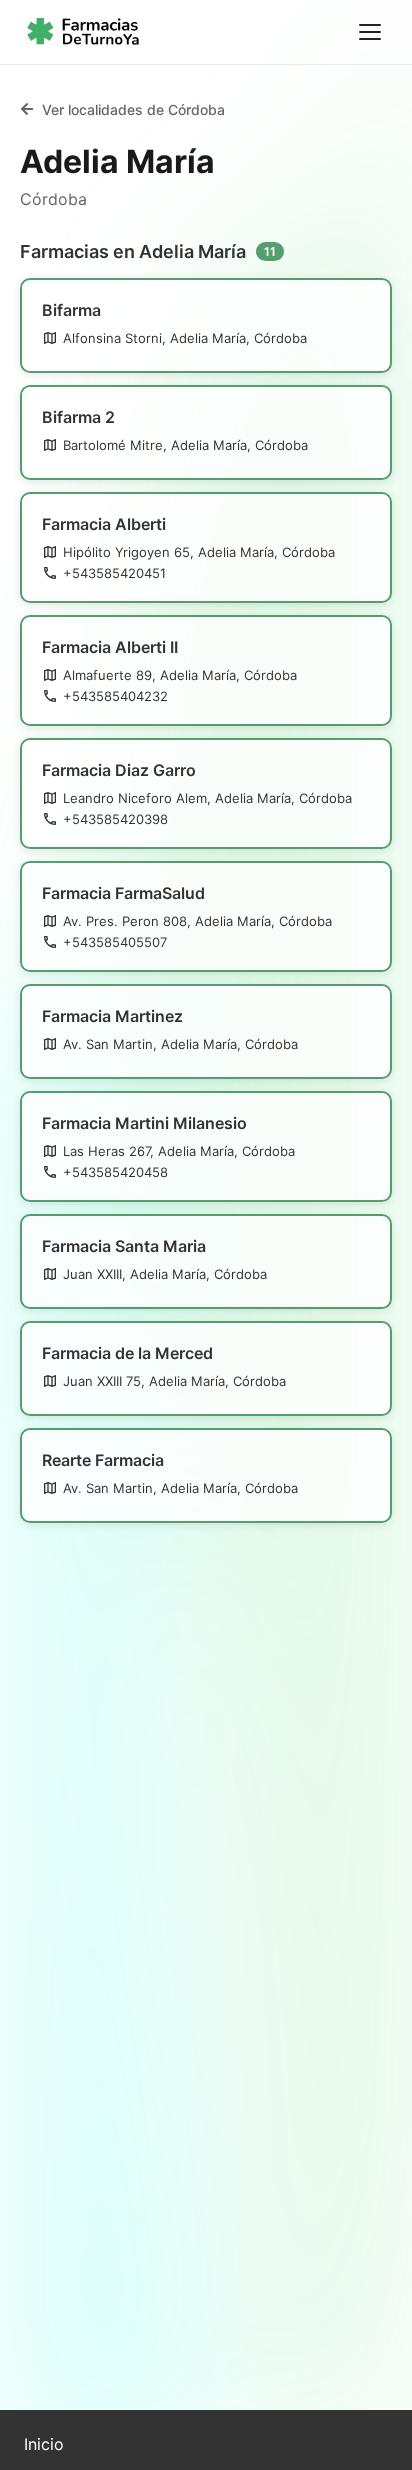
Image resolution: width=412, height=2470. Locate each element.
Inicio (44, 2444)
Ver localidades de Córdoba (133, 109)
